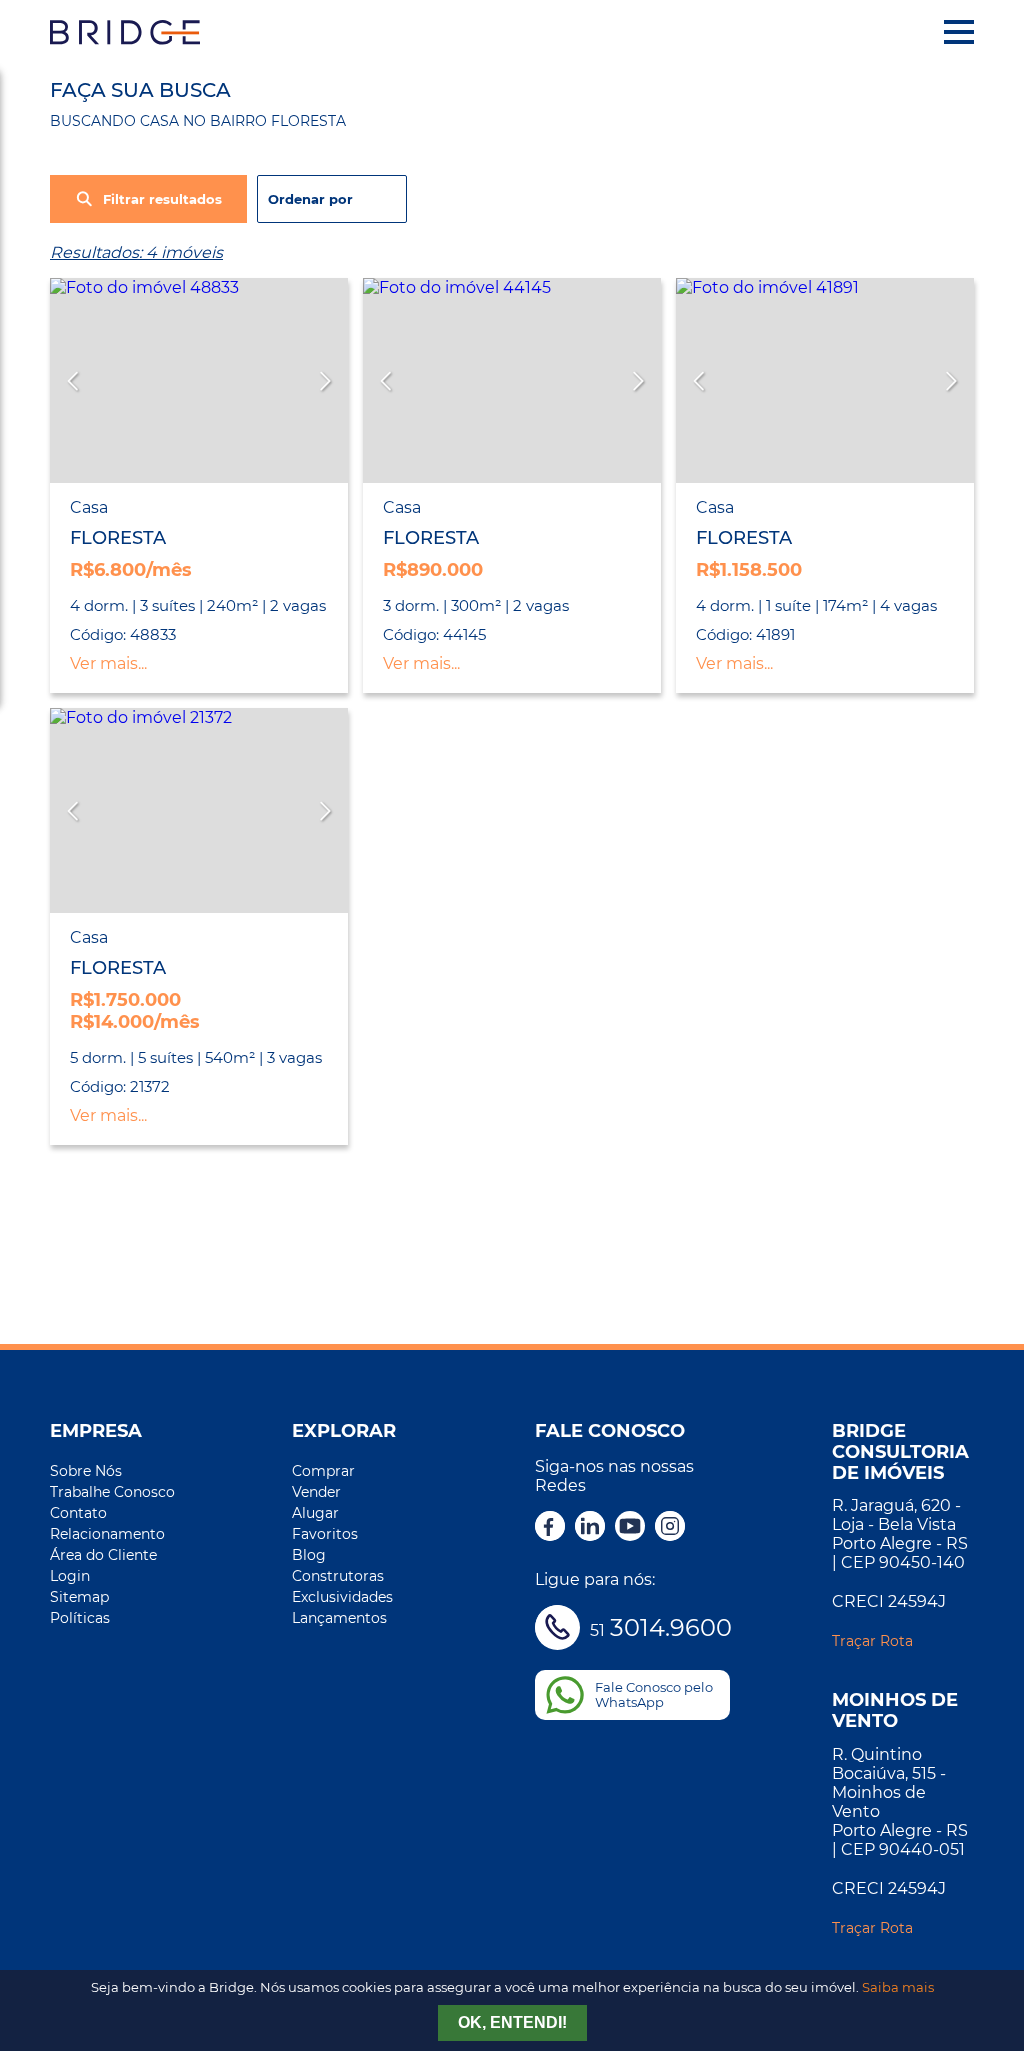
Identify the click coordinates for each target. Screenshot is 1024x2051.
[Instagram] (670, 1528)
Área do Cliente (103, 1555)
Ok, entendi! (512, 2022)
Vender (316, 1492)
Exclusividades (342, 1597)
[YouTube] (630, 1528)
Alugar (315, 1513)
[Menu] (959, 32)
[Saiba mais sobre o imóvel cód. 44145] (512, 380)
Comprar (323, 1471)
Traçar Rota (872, 1641)
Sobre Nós (86, 1471)
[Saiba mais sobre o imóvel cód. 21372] (199, 810)
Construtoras (338, 1576)
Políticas (80, 1618)
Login (70, 1576)
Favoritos (325, 1534)
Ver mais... (108, 663)
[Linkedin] (590, 1528)
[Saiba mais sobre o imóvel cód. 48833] (199, 380)
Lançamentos (339, 1618)
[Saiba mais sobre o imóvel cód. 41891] (825, 380)
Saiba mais (898, 1987)
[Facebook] (550, 1528)
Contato (78, 1513)
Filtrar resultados (162, 199)
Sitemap (79, 1597)
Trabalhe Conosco (112, 1492)
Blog (309, 1555)
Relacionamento (107, 1534)
